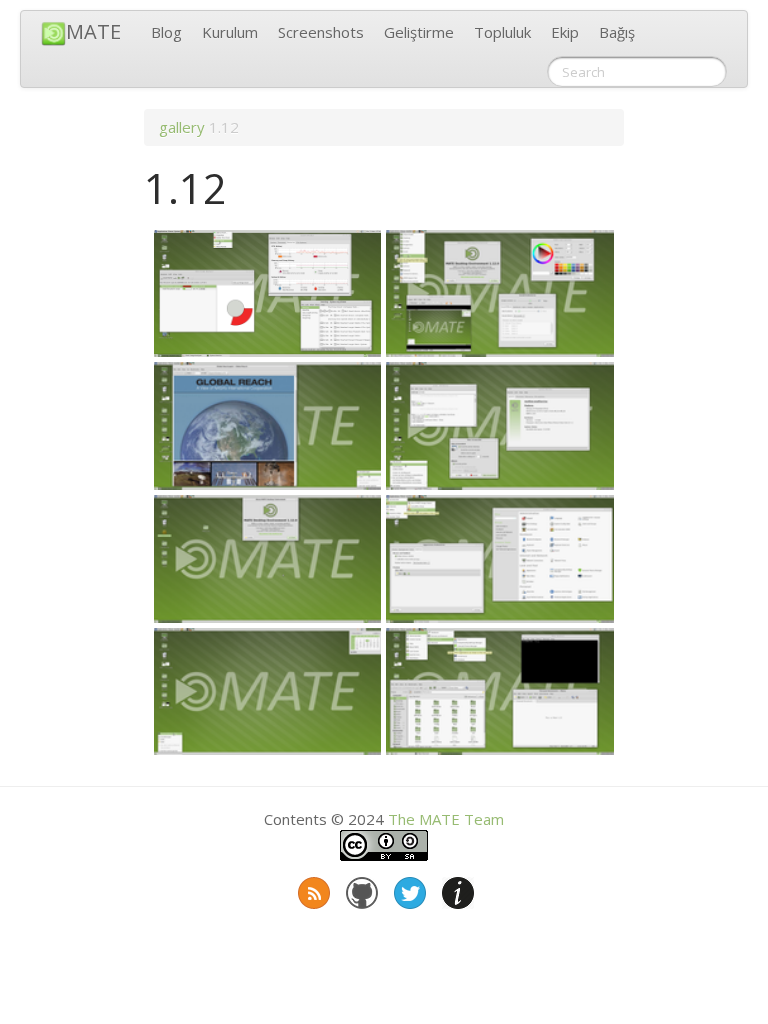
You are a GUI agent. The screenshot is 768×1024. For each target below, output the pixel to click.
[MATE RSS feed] (312, 889)
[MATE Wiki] (456, 889)
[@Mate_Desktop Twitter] (408, 889)
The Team (446, 819)
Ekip (565, 32)
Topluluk (502, 32)
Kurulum (230, 32)
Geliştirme (419, 32)
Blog (166, 32)
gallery (182, 127)
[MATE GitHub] (360, 889)
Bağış (617, 32)
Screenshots (321, 32)
